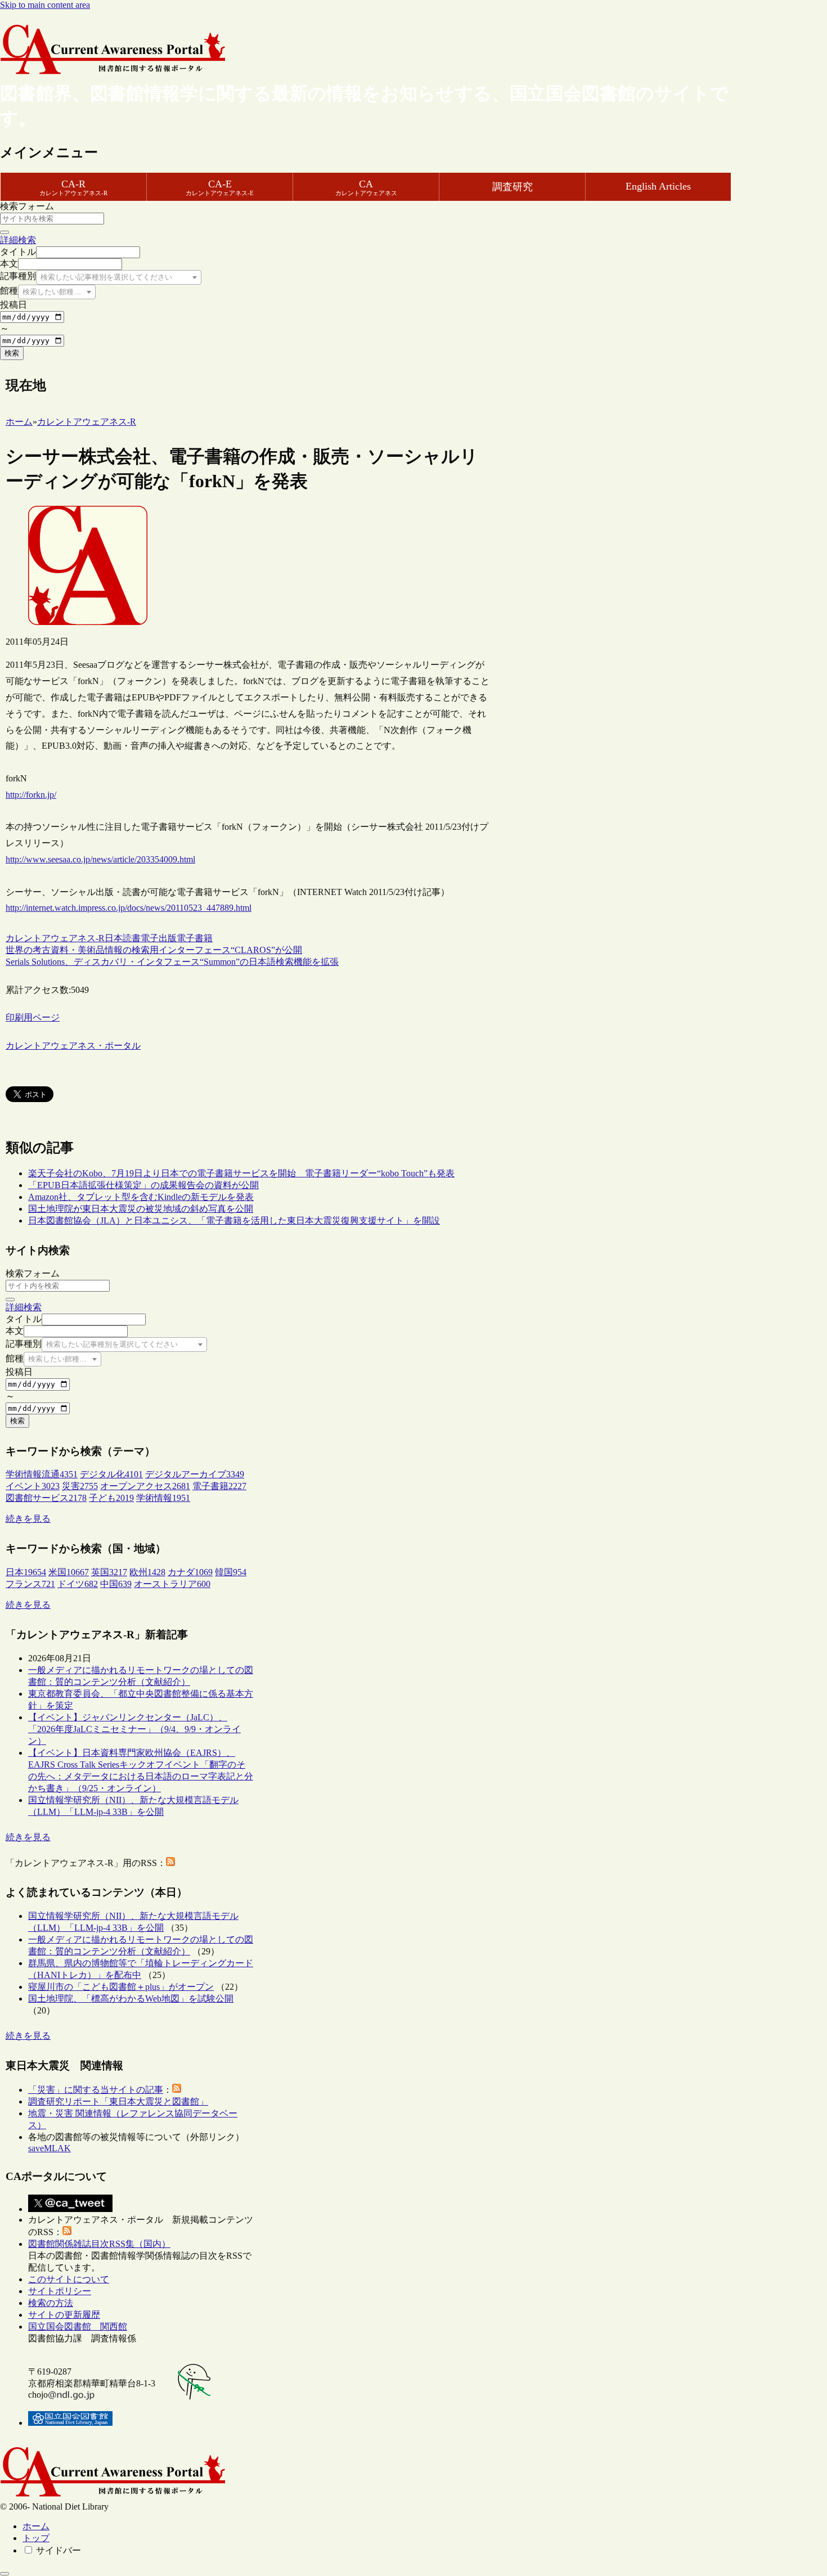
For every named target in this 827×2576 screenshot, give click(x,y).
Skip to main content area (45, 5)
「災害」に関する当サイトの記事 (96, 2090)
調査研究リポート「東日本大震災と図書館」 (118, 2101)
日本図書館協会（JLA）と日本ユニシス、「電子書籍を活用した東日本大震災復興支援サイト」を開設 (234, 1220)
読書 (132, 938)
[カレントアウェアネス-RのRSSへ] (170, 1863)
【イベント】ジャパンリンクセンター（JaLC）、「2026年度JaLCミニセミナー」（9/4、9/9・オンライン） (134, 1729)
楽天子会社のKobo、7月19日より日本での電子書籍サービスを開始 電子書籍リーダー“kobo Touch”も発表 (241, 1173)
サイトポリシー (60, 2291)
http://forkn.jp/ (31, 795)
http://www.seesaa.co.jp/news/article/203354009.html (100, 859)
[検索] (5, 232)
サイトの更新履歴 (64, 2315)
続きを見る (28, 1519)
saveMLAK (50, 2148)
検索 (12, 353)
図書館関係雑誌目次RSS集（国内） (99, 2244)
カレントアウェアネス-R (55, 938)
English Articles (658, 186)
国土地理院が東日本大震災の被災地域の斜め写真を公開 (141, 1209)
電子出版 (159, 938)
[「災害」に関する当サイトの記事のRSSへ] (177, 2090)
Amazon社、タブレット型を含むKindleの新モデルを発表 (141, 1197)
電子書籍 (195, 938)
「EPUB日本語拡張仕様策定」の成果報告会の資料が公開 (143, 1185)
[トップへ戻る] (5, 2574)
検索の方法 (51, 2303)
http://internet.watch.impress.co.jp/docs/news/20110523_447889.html (129, 908)
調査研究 (513, 187)
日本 (114, 938)
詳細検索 (18, 240)
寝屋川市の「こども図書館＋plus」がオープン (121, 1987)
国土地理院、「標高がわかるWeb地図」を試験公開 (131, 1999)
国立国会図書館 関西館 (78, 2327)
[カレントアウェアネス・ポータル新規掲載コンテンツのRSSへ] (67, 2232)
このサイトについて (69, 2279)
